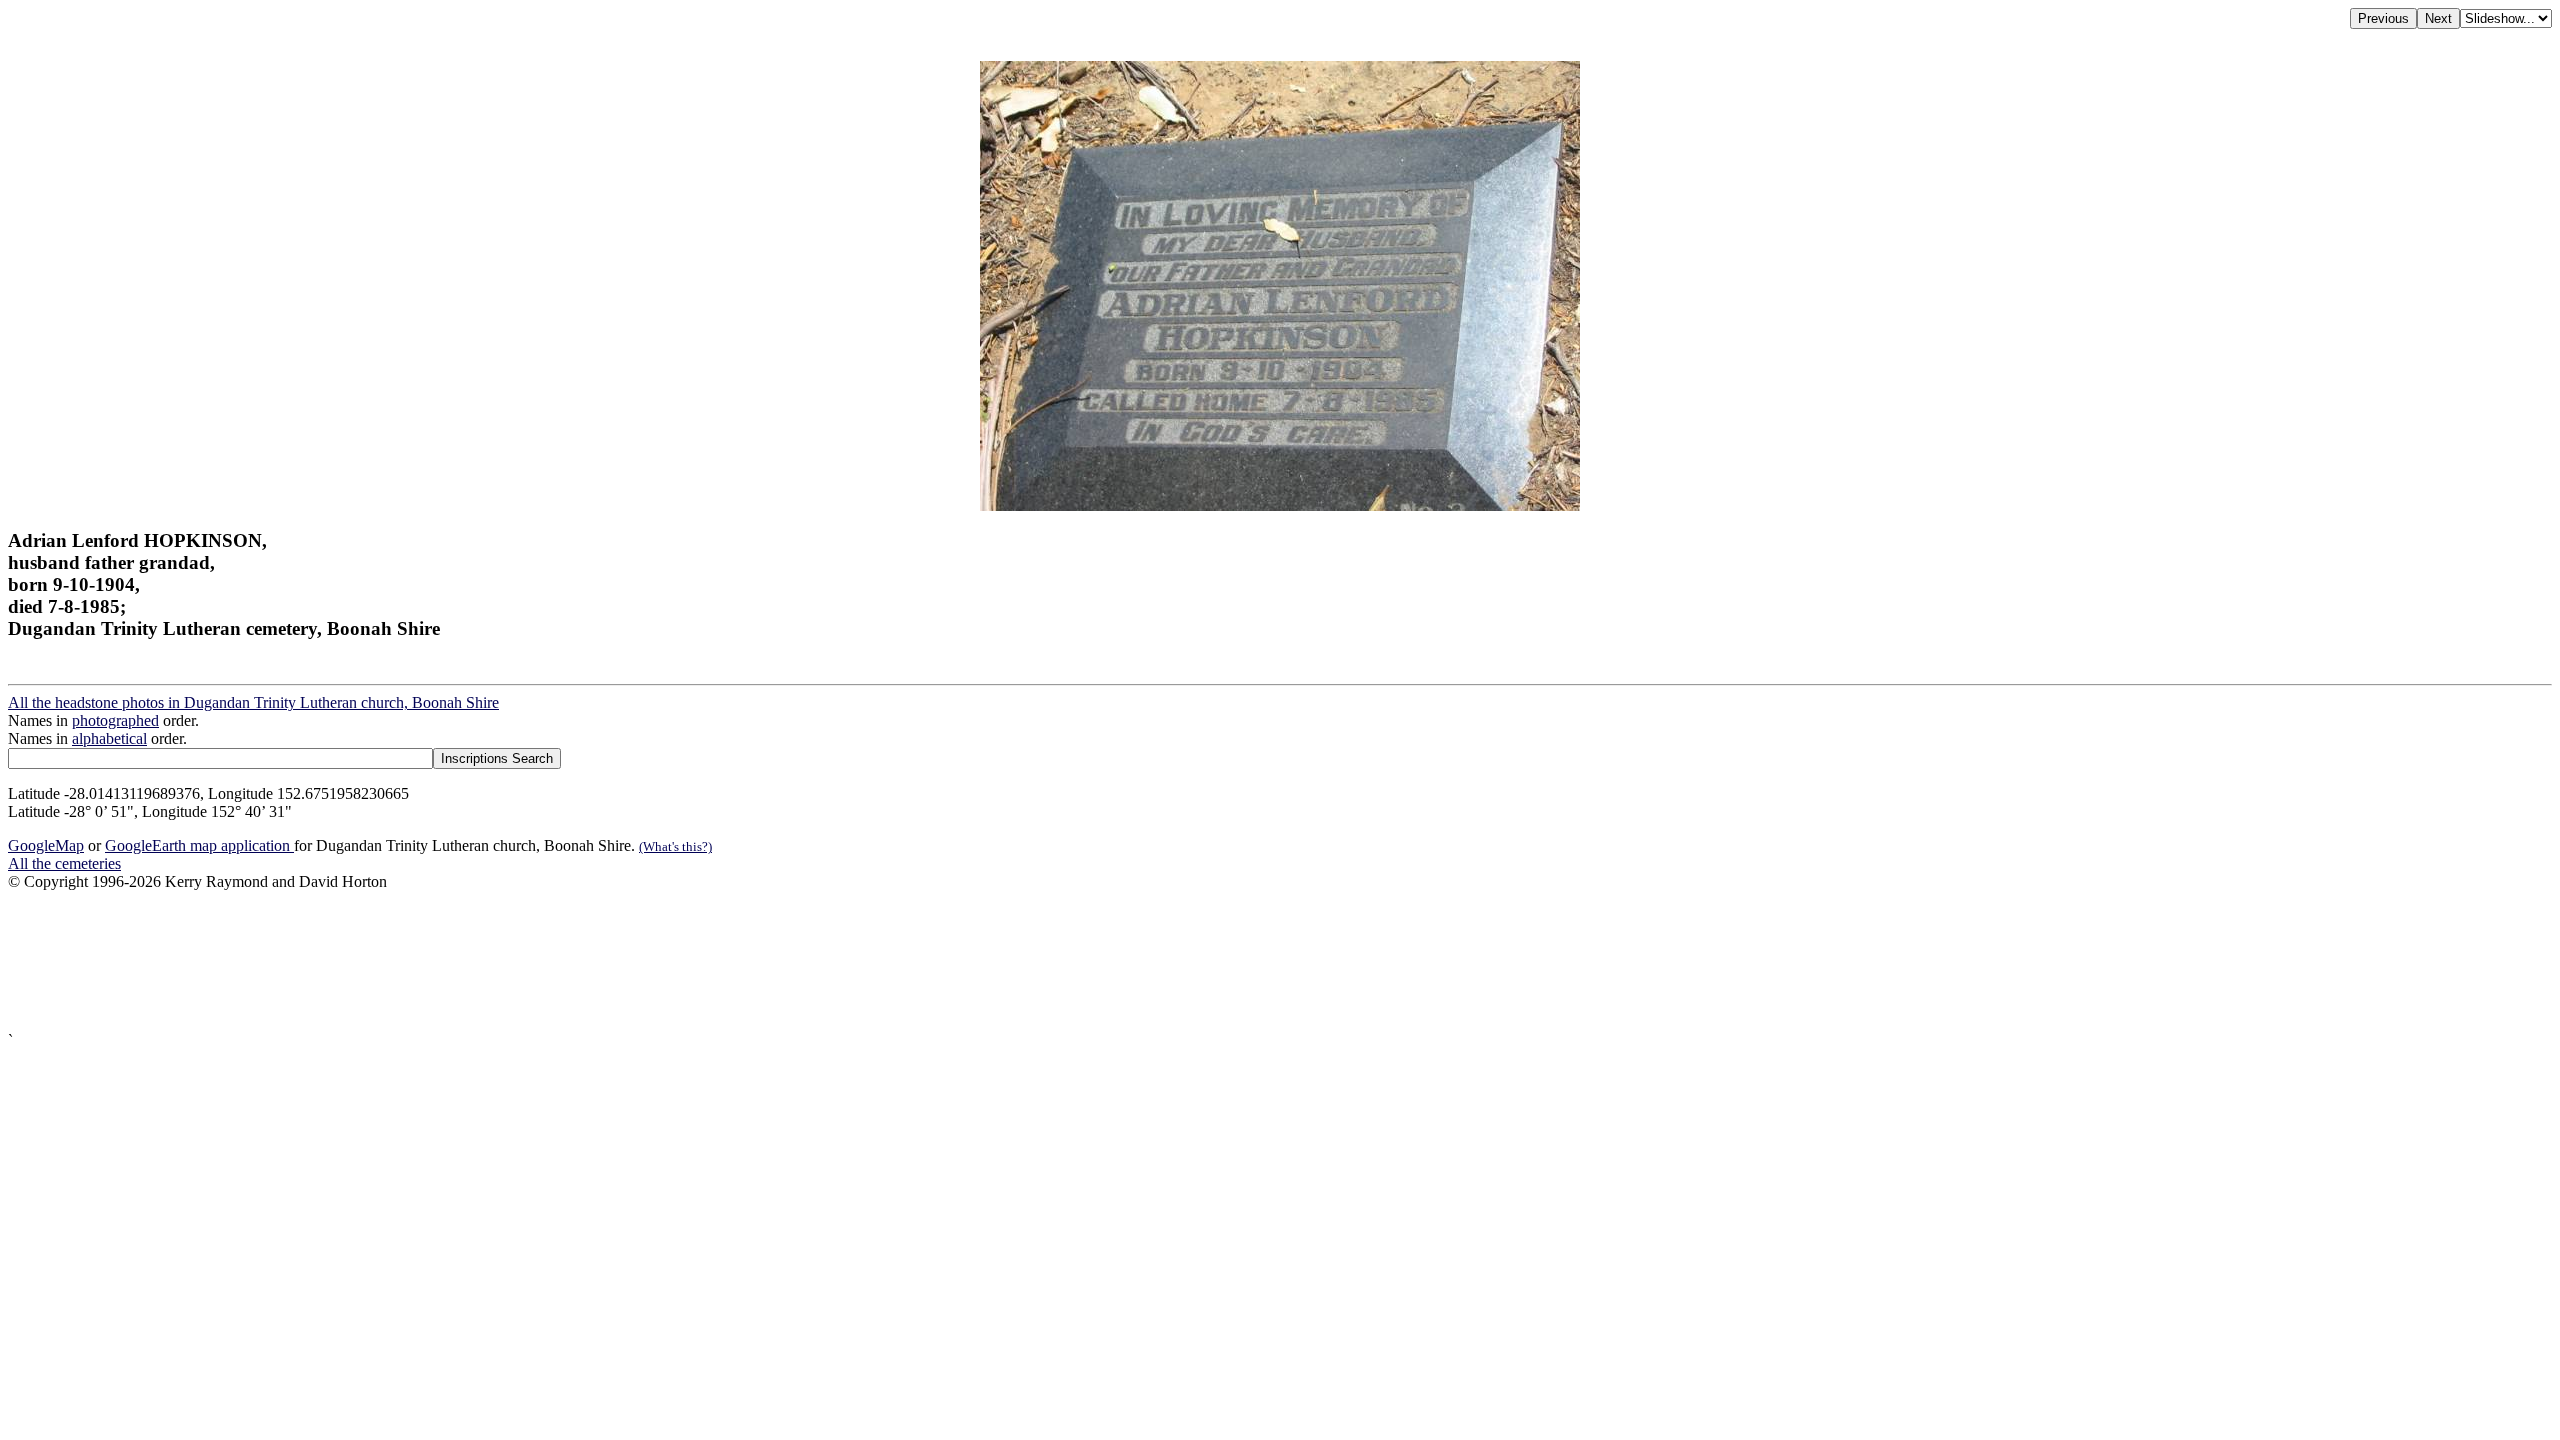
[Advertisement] (608, 961)
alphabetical (109, 738)
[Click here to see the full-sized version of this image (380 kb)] (1280, 505)
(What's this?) (675, 846)
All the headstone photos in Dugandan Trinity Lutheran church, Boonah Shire (253, 702)
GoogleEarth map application (199, 845)
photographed (115, 720)
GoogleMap (46, 845)
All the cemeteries (64, 863)
